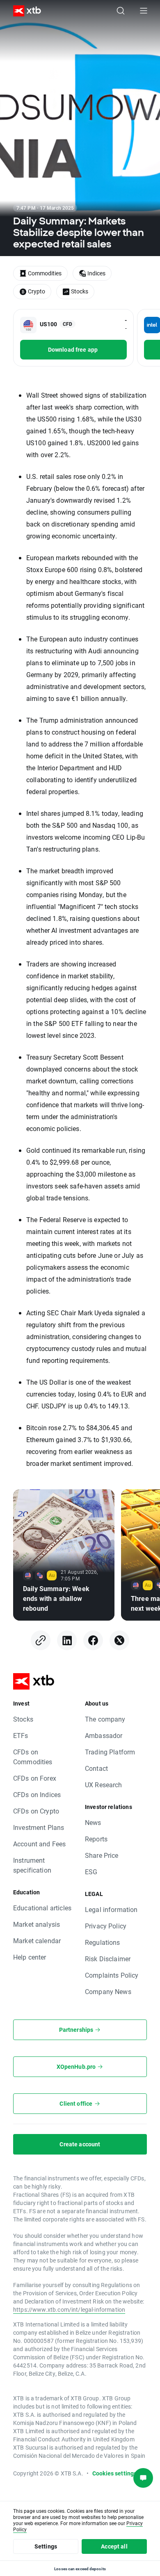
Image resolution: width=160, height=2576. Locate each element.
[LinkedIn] (67, 1640)
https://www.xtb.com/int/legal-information (69, 2309)
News (93, 1822)
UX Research (104, 1785)
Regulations (103, 1942)
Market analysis (37, 1924)
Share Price (102, 1855)
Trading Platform (110, 1752)
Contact (96, 1768)
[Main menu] (144, 11)
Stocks (23, 1719)
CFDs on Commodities (33, 1757)
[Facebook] (93, 1640)
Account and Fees (39, 1844)
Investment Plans (39, 1827)
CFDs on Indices (37, 1794)
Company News (108, 1991)
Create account (80, 2144)
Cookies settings (114, 2473)
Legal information (111, 1909)
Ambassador (104, 1735)
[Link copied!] (41, 1640)
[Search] (121, 11)
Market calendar (37, 1941)
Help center (30, 1957)
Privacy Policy (106, 1926)
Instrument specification (32, 1865)
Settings (46, 2546)
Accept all (114, 2546)
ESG (91, 1872)
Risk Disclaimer (108, 1959)
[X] (119, 1640)
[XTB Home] (24, 11)
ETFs (21, 1735)
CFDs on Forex (35, 1778)
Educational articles (42, 1908)
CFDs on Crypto (36, 1811)
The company (105, 1719)
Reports (96, 1839)
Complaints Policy (112, 1975)
